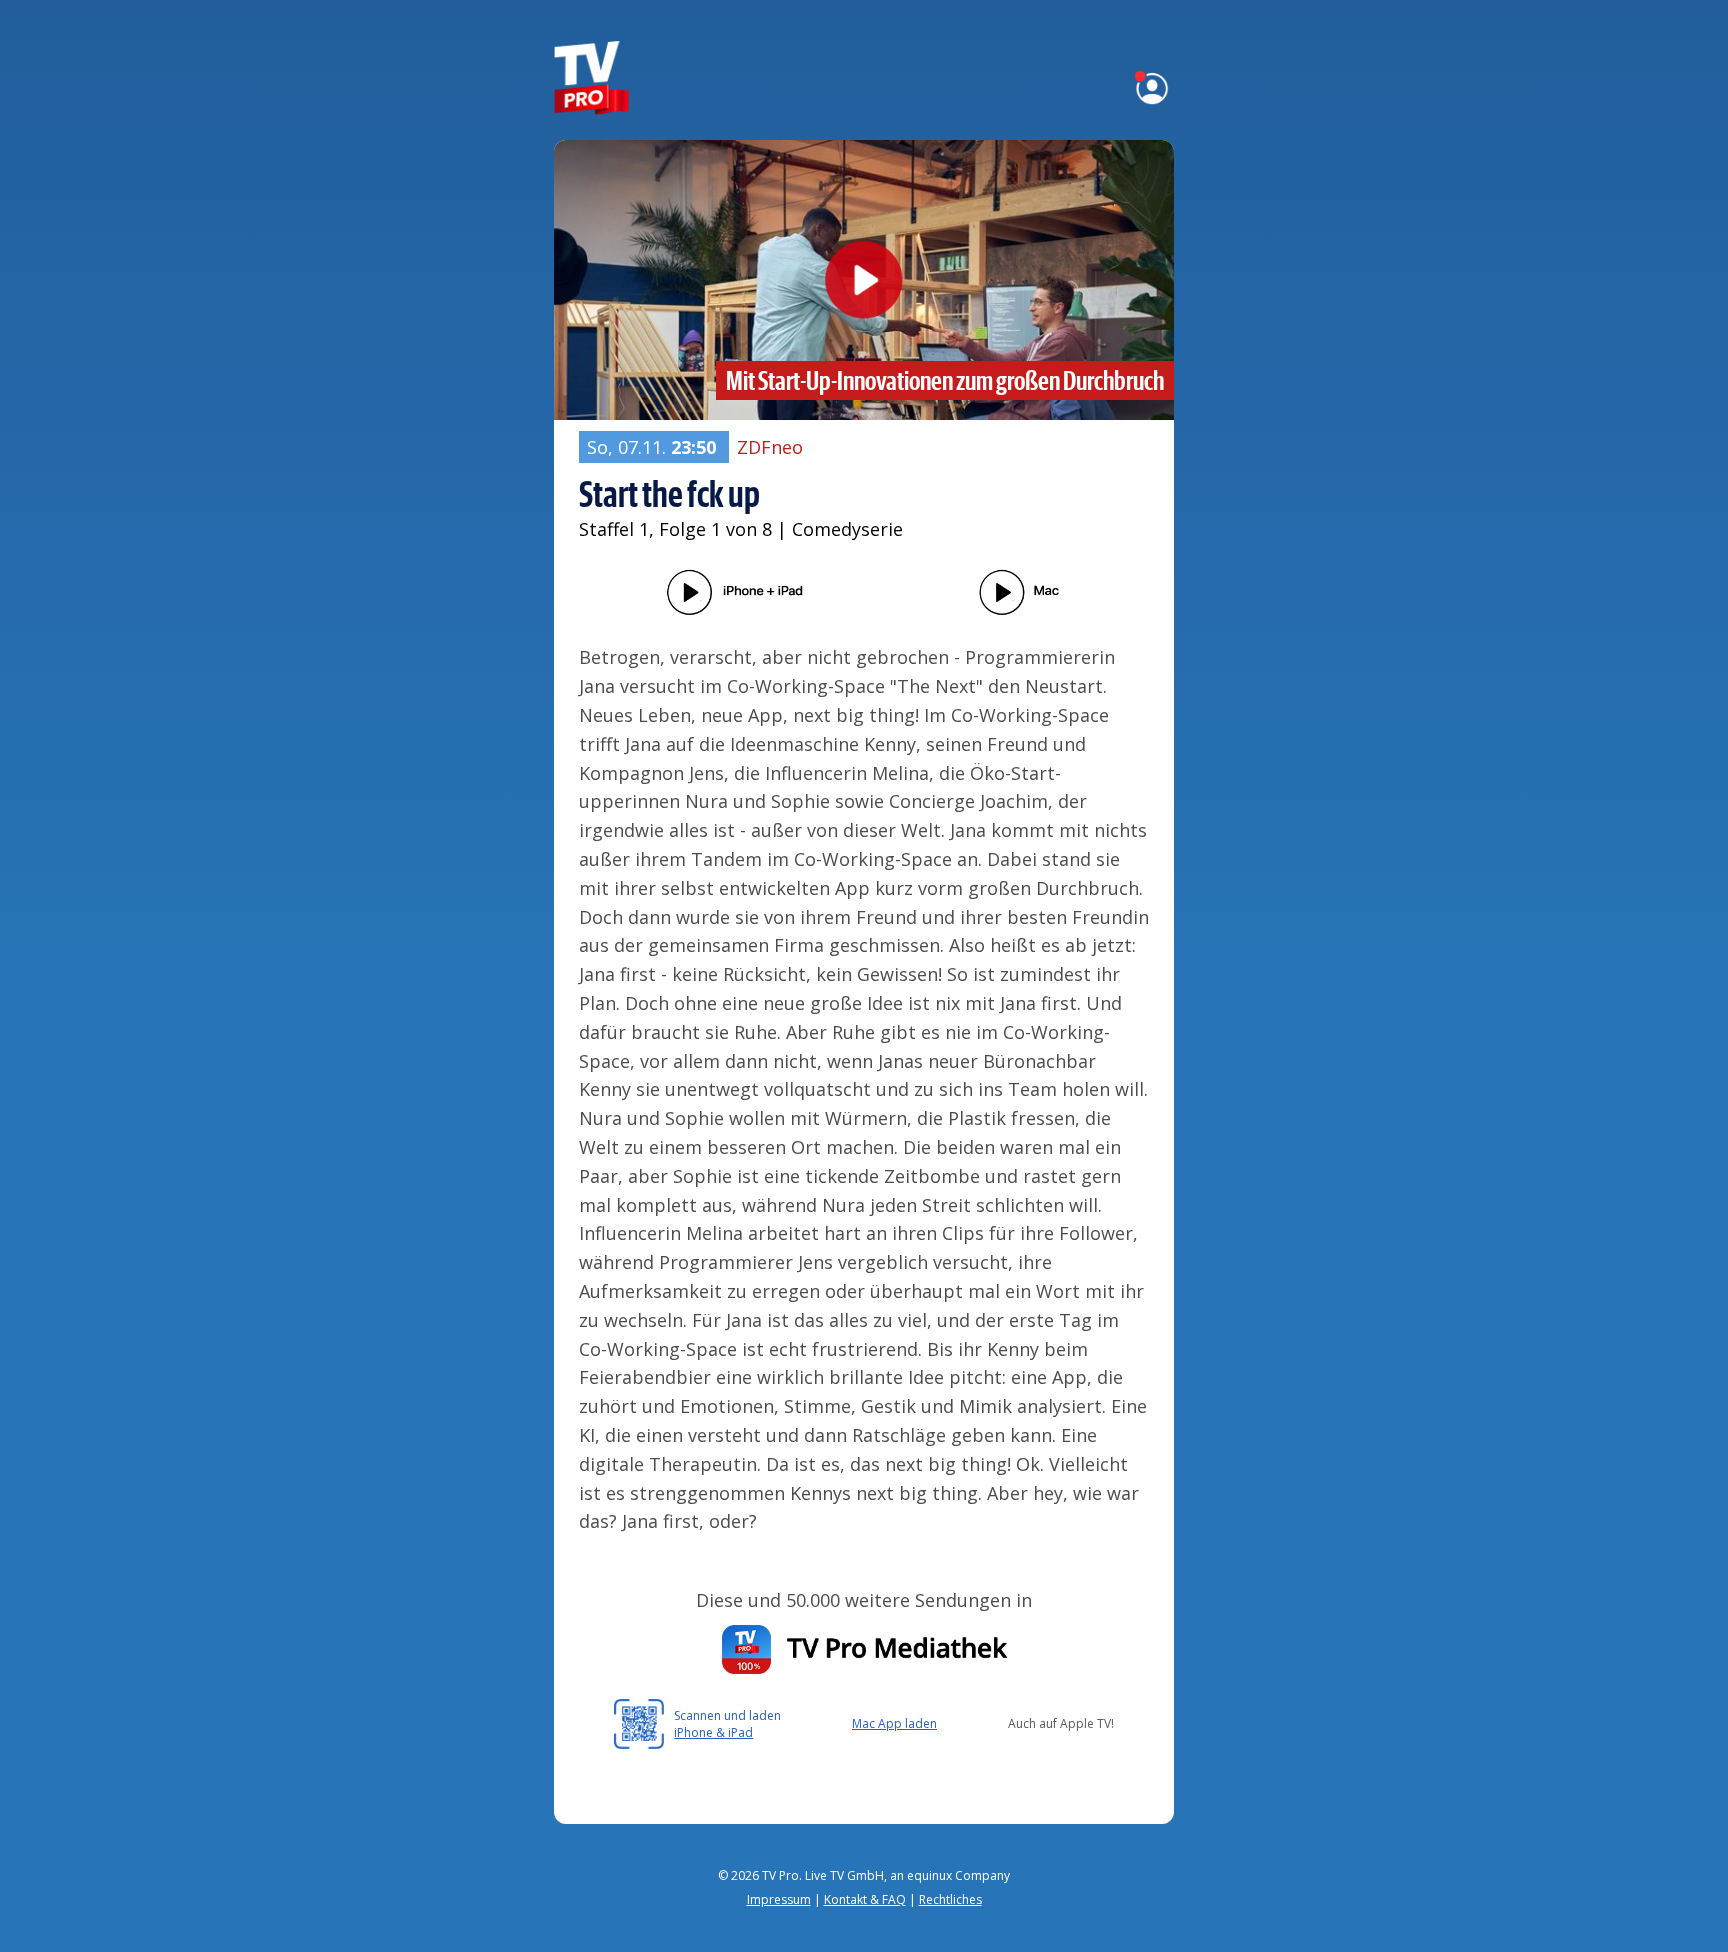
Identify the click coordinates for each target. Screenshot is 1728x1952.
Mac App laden (894, 1723)
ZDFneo (770, 447)
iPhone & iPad (713, 1732)
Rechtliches (950, 1899)
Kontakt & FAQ (865, 1899)
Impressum (779, 1899)
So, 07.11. (651, 447)
